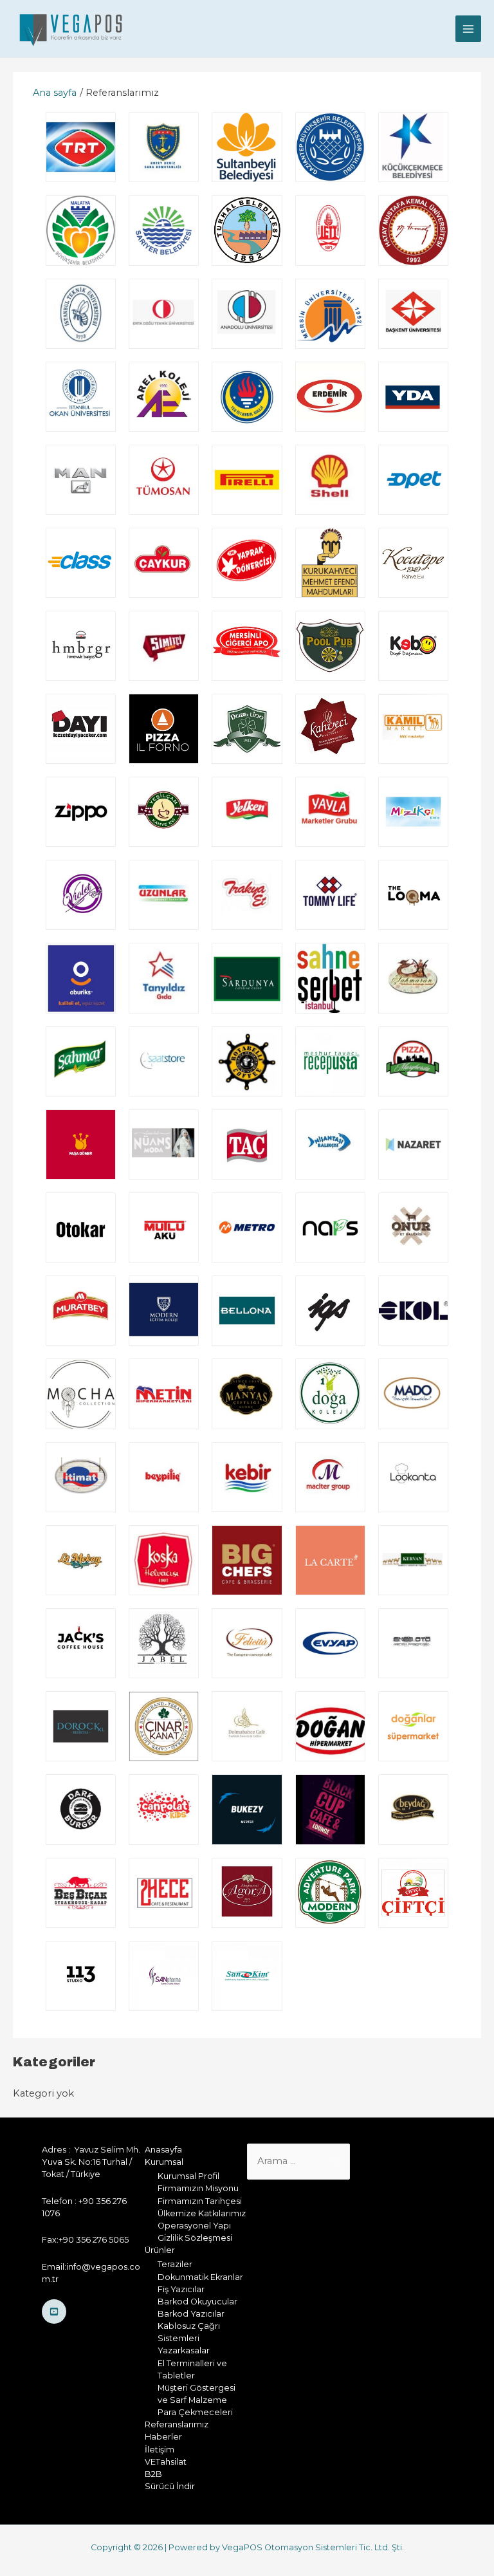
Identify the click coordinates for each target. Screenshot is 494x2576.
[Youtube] (54, 2312)
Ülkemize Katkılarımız (202, 2213)
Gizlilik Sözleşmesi (195, 2238)
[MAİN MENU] (468, 28)
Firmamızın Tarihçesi (200, 2201)
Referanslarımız (177, 2424)
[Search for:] (298, 2161)
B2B (153, 2474)
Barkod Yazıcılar (191, 2314)
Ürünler (160, 2250)
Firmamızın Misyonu (198, 2188)
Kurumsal (164, 2162)
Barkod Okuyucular (197, 2302)
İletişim (160, 2450)
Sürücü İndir (170, 2486)
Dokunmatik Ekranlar (200, 2277)
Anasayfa (163, 2150)
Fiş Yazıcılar (181, 2289)
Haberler (163, 2437)
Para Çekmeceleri (195, 2412)
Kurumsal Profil (188, 2176)
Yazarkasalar (184, 2350)
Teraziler (175, 2264)
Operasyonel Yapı (194, 2226)
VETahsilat (166, 2462)
